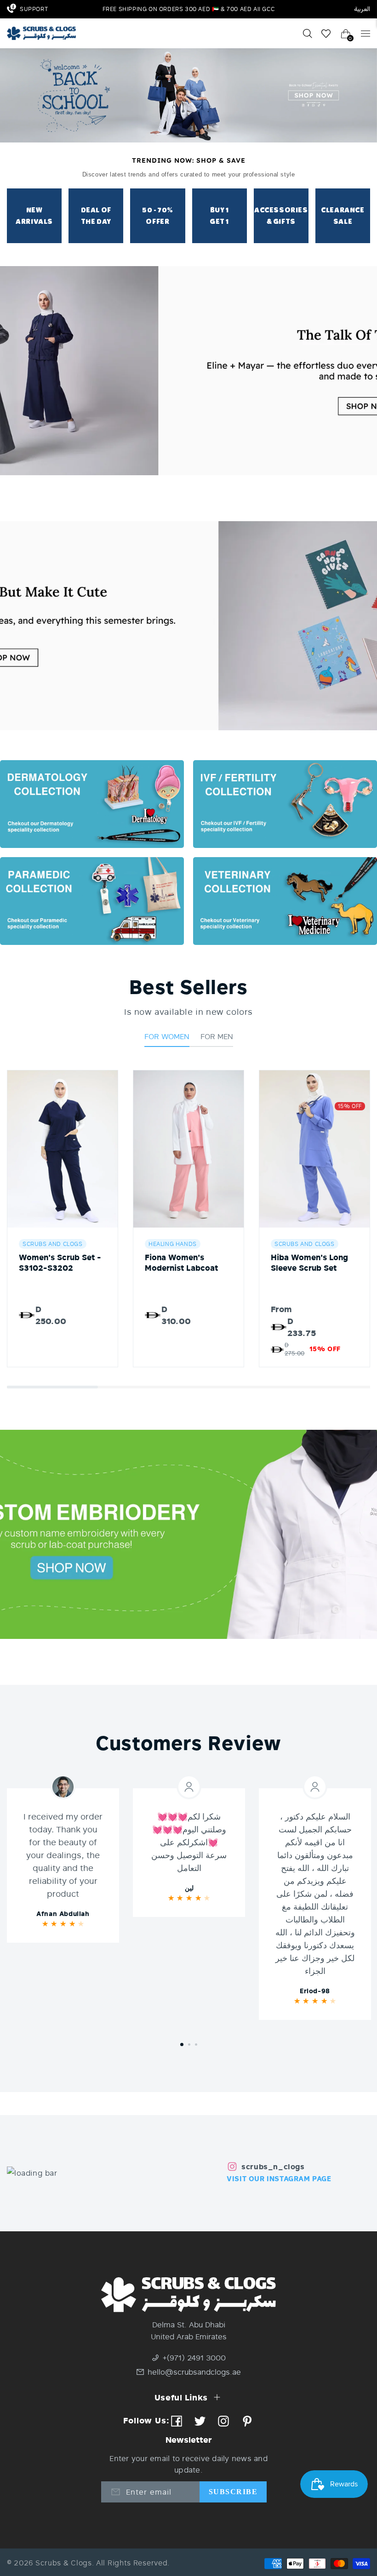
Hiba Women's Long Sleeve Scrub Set (309, 1262)
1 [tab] (182, 2044)
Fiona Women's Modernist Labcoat (181, 1262)
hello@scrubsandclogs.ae (194, 2372)
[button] (52, 1387)
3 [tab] (196, 2044)
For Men (217, 1036)
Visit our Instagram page (279, 2178)
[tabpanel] (63, 1865)
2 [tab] (189, 2044)
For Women (167, 1036)
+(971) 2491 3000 (194, 2357)
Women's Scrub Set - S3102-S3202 (60, 1262)
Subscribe (233, 2492)
